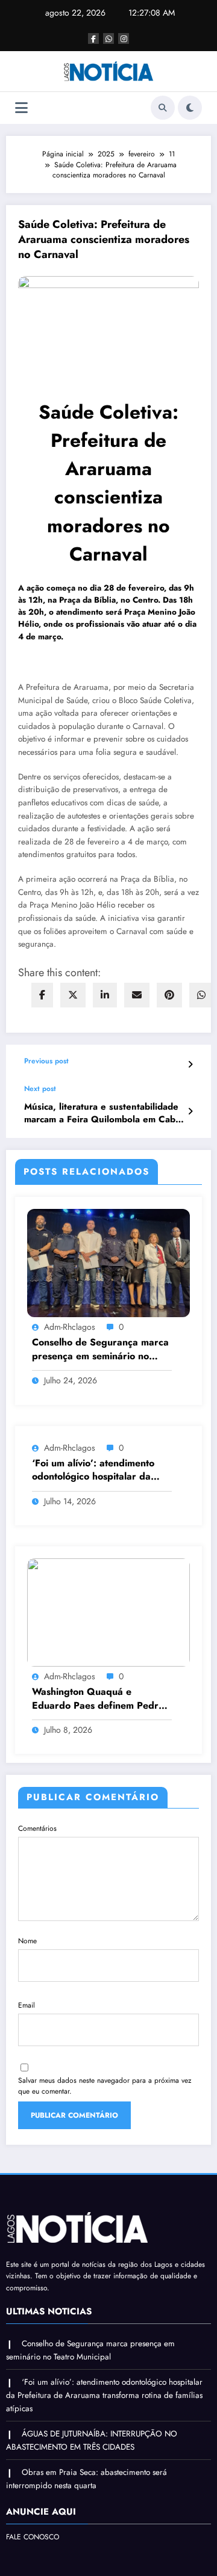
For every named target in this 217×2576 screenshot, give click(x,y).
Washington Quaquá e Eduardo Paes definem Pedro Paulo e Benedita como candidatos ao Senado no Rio (98, 1699)
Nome (27, 1941)
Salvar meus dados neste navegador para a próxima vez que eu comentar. (105, 2086)
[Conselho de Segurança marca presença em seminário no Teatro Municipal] (108, 1262)
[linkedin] (105, 995)
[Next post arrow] (190, 1111)
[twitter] (73, 995)
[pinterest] (169, 995)
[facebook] (42, 995)
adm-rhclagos (70, 1327)
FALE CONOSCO (33, 2537)
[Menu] (21, 108)
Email (27, 2005)
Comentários (37, 1828)
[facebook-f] (93, 38)
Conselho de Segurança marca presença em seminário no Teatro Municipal (100, 1349)
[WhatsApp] (201, 995)
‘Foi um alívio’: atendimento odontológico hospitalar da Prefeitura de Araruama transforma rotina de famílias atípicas (96, 1470)
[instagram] (124, 38)
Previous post (46, 1061)
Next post (40, 1089)
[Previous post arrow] (190, 1065)
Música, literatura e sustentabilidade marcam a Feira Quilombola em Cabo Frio (102, 1114)
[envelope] (137, 995)
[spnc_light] (190, 108)
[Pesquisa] (163, 108)
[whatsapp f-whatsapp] (108, 38)
